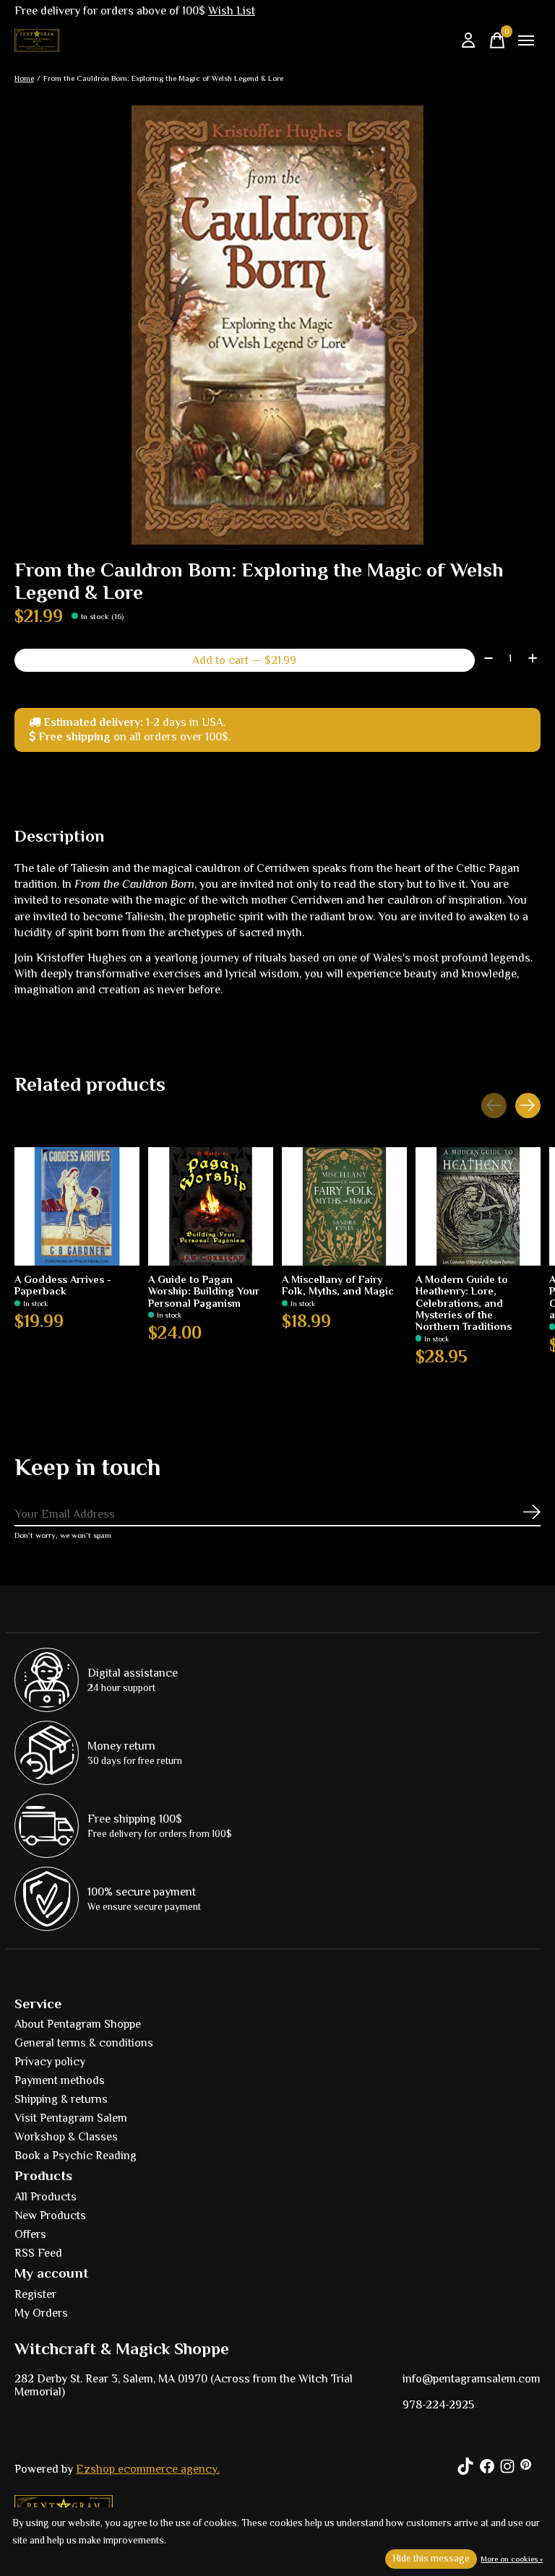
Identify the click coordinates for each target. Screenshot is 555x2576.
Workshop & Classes (66, 2137)
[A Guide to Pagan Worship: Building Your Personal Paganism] (211, 1206)
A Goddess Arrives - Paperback (63, 1285)
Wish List (232, 11)
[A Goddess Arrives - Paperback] (77, 1206)
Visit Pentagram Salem (71, 2118)
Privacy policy (50, 2062)
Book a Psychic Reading (76, 2156)
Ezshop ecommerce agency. (148, 2469)
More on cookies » (512, 2559)
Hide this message (431, 2558)
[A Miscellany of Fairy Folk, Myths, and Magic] (344, 1206)
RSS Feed (38, 2253)
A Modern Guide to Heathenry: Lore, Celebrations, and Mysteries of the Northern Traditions (464, 1303)
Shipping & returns (61, 2099)
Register (35, 2294)
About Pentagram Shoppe (78, 2024)
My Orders (41, 2313)
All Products (46, 2197)
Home (24, 78)
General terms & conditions (84, 2043)
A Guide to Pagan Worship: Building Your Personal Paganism (204, 1291)
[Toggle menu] (526, 40)
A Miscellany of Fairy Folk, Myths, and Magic (338, 1285)
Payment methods (60, 2080)
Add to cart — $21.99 (244, 660)
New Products (50, 2216)
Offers (30, 2234)
